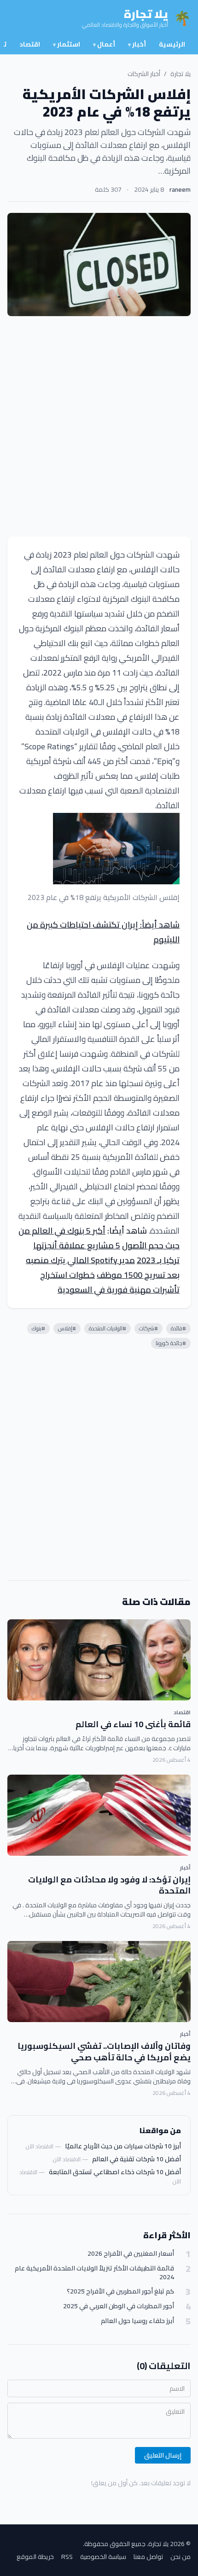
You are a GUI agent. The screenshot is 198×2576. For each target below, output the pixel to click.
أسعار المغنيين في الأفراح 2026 (131, 2254)
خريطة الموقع (35, 2557)
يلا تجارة (181, 74)
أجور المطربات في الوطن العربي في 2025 (119, 2306)
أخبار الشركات (144, 74)
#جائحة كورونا (171, 1343)
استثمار (67, 44)
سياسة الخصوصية (103, 2557)
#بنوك (38, 1328)
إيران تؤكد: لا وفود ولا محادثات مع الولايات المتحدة (109, 1885)
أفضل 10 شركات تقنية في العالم (137, 2159)
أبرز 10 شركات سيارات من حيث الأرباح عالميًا (123, 2146)
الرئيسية (172, 44)
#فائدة (178, 1328)
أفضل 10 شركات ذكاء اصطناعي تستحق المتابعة (115, 2172)
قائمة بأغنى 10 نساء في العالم (133, 1724)
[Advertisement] (99, 426)
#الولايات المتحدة (108, 1328)
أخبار (137, 44)
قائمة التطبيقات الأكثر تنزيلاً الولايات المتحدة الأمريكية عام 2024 (94, 2273)
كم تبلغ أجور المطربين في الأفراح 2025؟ (120, 2291)
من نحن (181, 2557)
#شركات (148, 1328)
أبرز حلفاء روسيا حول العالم (137, 2321)
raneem (180, 189)
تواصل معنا (148, 2557)
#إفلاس (67, 1328)
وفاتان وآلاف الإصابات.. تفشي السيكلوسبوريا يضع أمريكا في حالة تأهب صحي (104, 2052)
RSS (67, 2557)
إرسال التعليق (163, 2455)
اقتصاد (30, 44)
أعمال (104, 44)
